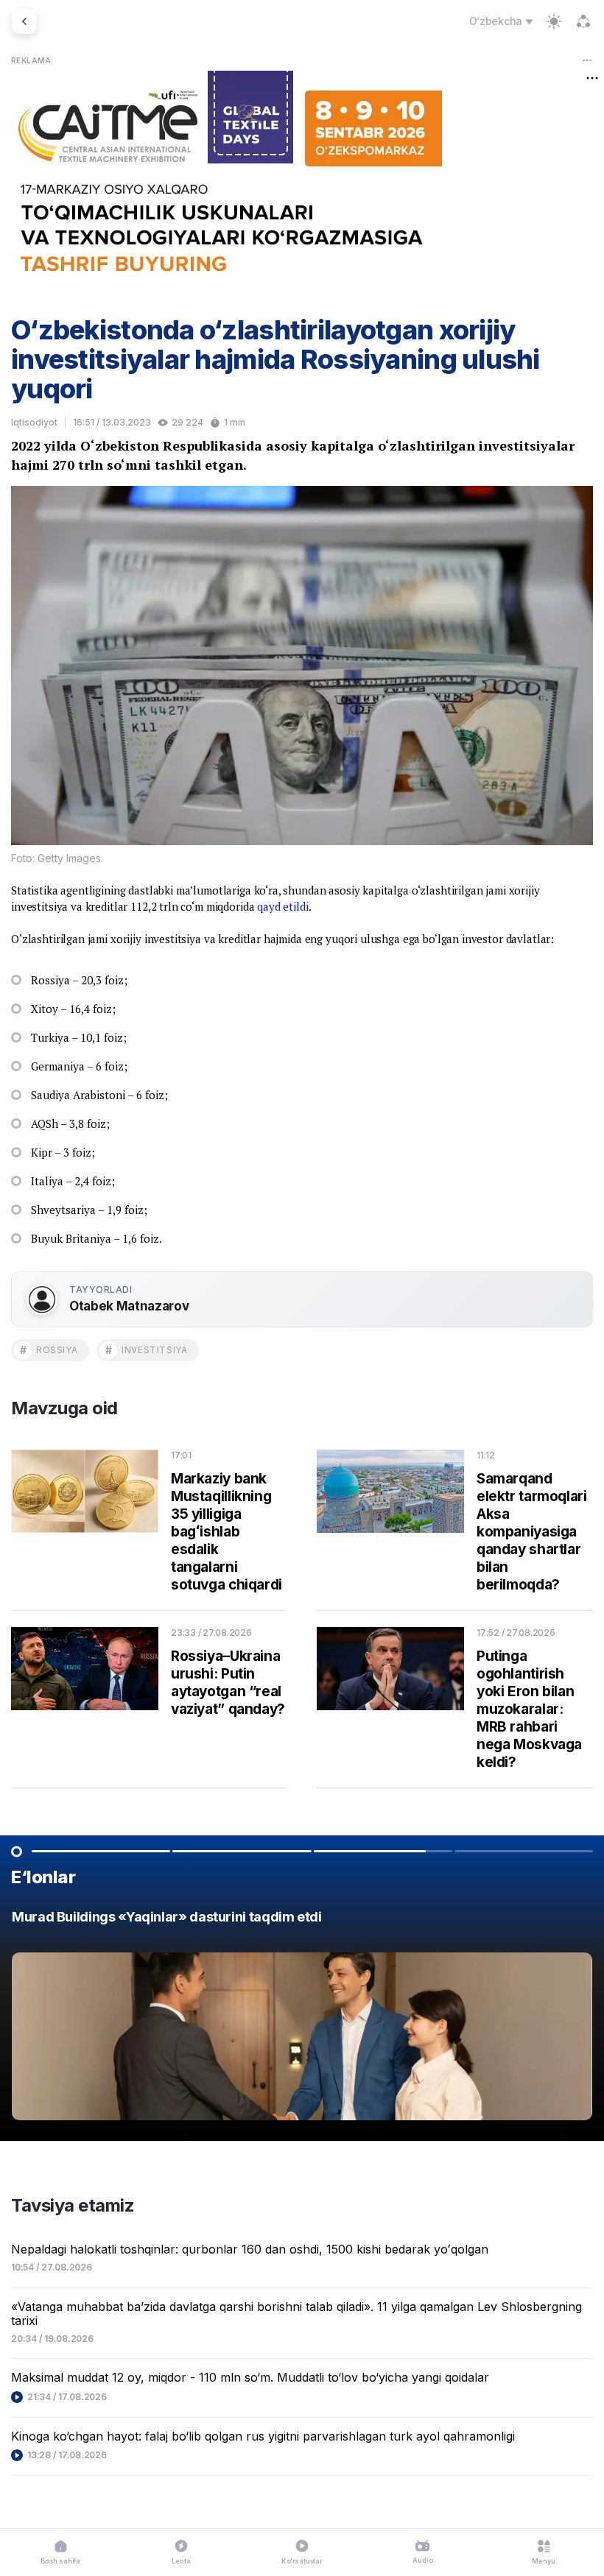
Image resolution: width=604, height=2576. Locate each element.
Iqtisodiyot (34, 422)
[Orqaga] (24, 21)
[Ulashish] (583, 21)
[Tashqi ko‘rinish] (554, 21)
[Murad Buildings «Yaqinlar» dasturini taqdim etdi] (302, 2019)
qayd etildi (282, 906)
